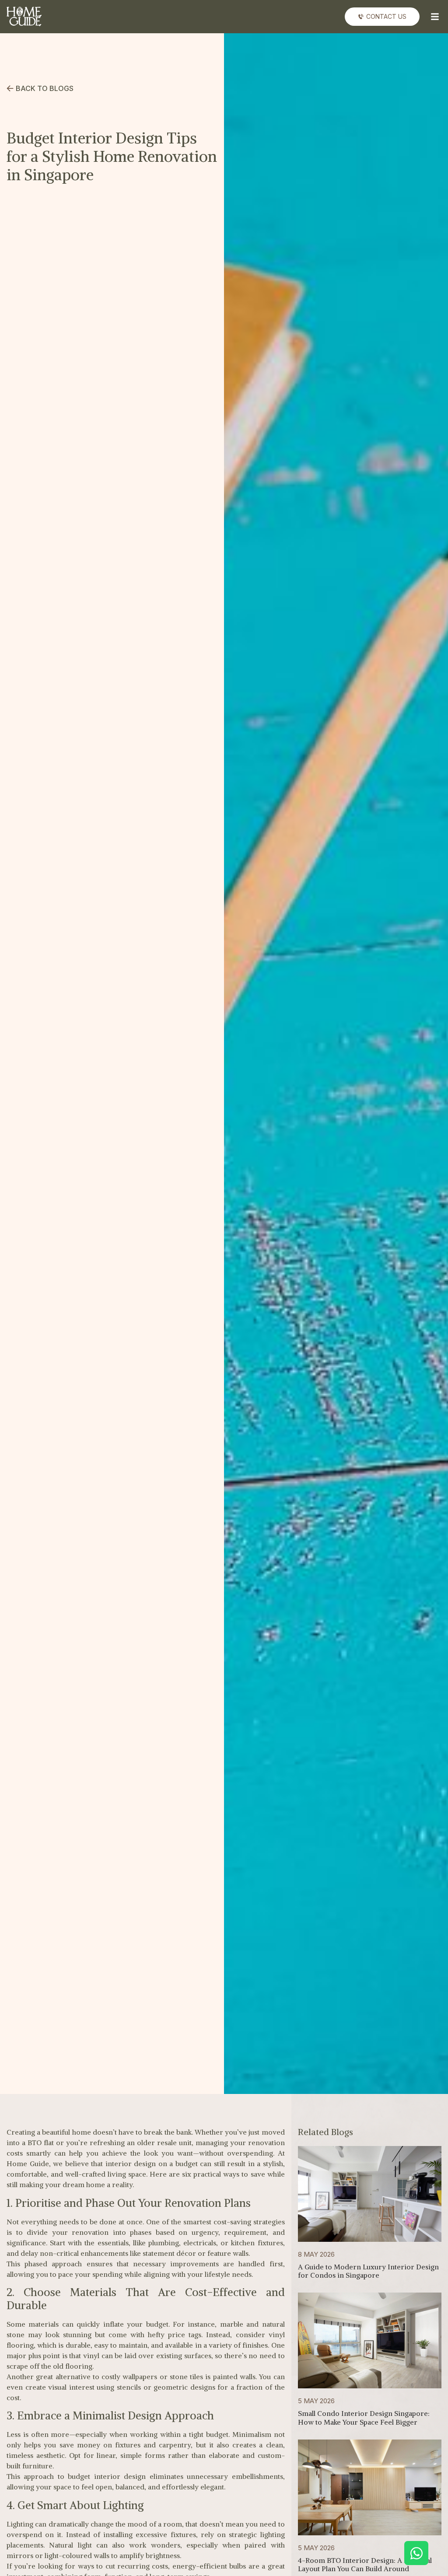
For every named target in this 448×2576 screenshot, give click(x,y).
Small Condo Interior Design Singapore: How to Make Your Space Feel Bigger (364, 2417)
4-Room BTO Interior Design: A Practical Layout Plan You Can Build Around (365, 2564)
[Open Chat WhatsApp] (416, 2553)
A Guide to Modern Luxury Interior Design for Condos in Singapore (368, 2271)
